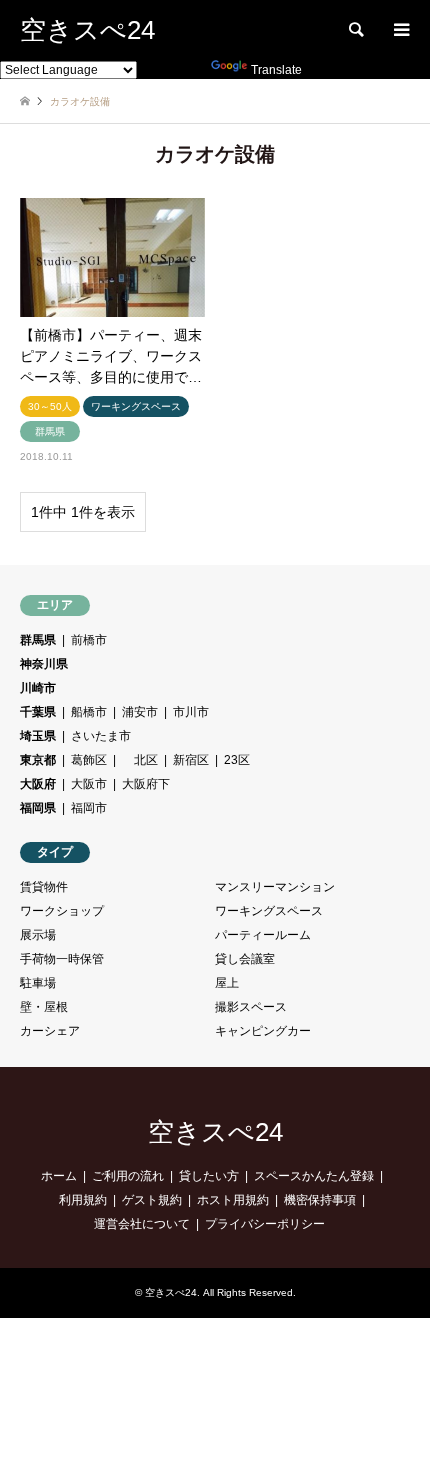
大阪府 (38, 784)
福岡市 (89, 808)
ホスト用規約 (233, 1200)
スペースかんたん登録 (314, 1176)
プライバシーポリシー (265, 1224)
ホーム (59, 1176)
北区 (140, 760)
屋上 (227, 983)
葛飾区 (89, 760)
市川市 (191, 712)
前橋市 (89, 640)
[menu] (400, 30)
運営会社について (142, 1224)
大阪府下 (146, 784)
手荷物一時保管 (62, 959)
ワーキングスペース (269, 911)
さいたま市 (101, 736)
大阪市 (89, 784)
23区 (237, 760)
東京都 (38, 760)
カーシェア (50, 1031)
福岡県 (38, 808)
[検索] (355, 30)
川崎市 (38, 688)
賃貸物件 (44, 887)
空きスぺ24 (215, 1132)
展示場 (38, 935)
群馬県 (38, 640)
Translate (276, 70)
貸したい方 (209, 1176)
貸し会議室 (245, 959)
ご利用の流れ (128, 1176)
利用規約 (83, 1200)
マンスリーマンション (275, 887)
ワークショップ (62, 911)
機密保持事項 (320, 1200)
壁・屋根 (44, 1007)
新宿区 (191, 760)
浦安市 (140, 712)
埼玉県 (38, 736)
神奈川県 (44, 664)
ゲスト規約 (152, 1200)
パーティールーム (263, 935)
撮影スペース (251, 1007)
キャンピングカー (263, 1031)
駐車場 (38, 983)
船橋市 (89, 712)
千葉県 (38, 712)
